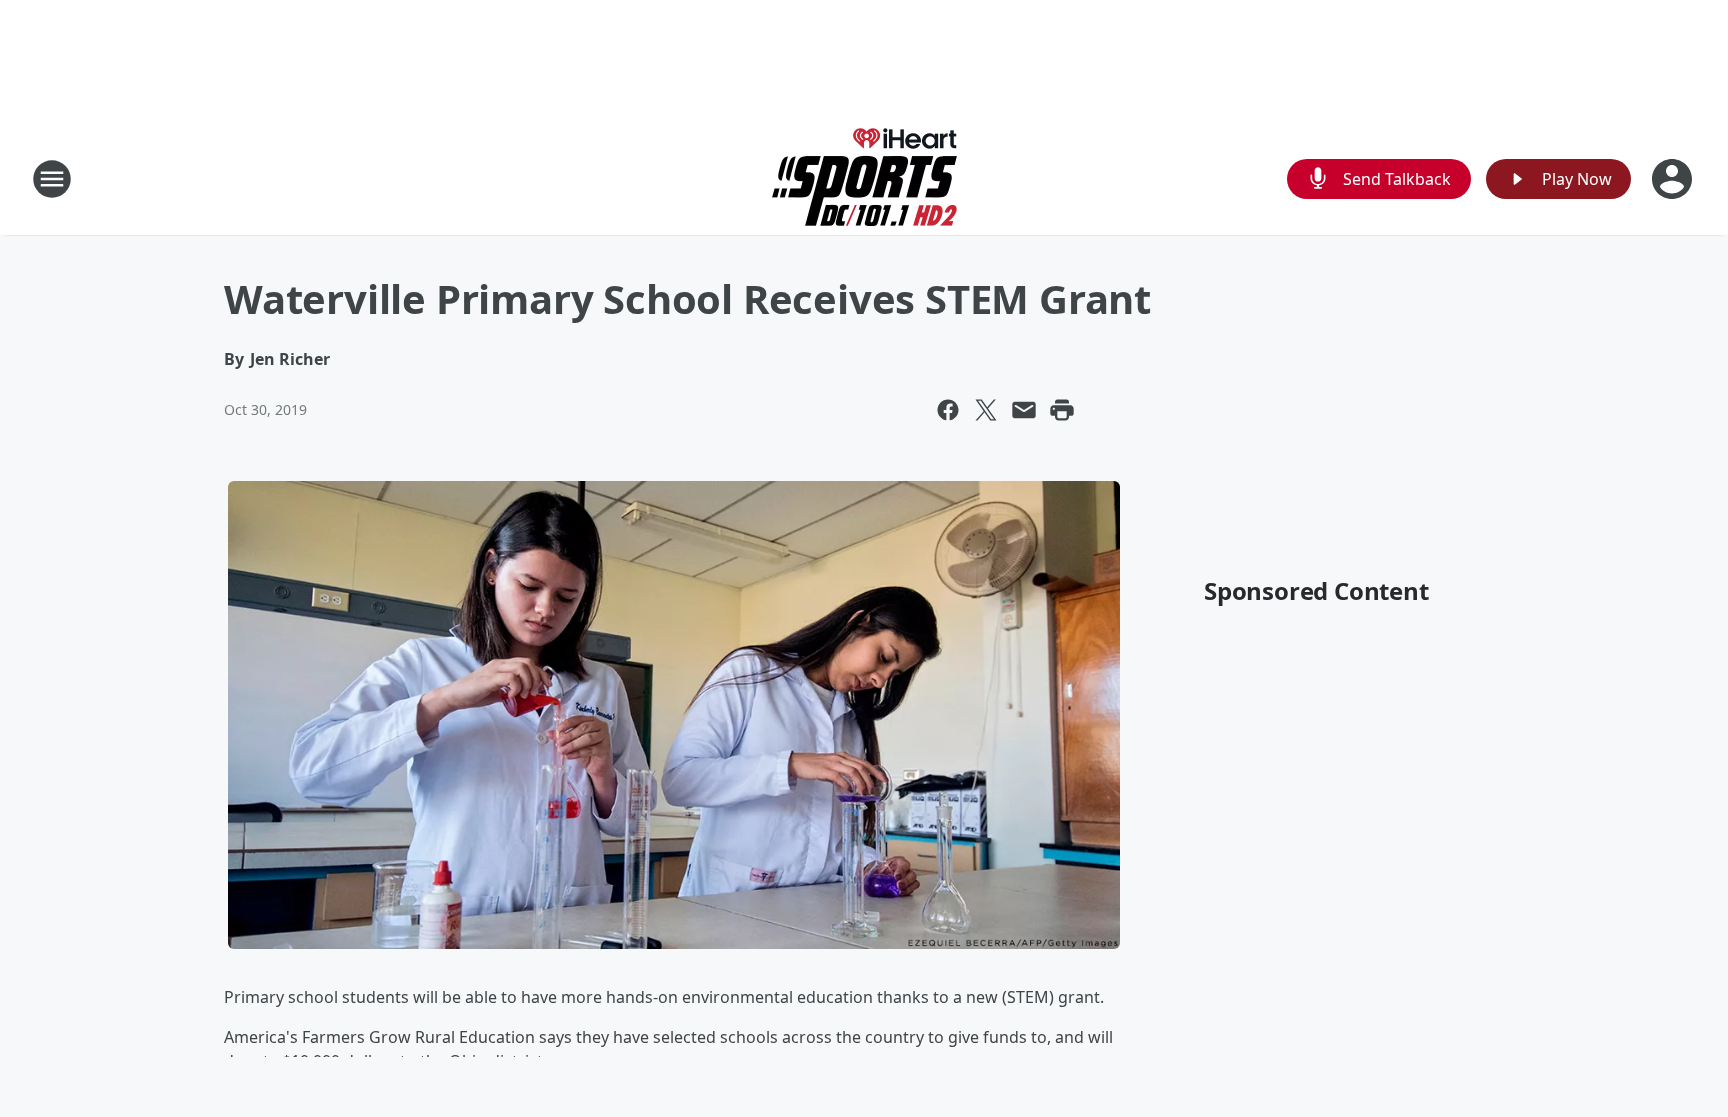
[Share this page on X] (986, 410)
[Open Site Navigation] (52, 179)
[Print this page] (1062, 410)
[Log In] (1674, 179)
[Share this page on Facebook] (948, 410)
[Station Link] (864, 178)
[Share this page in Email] (1024, 410)
